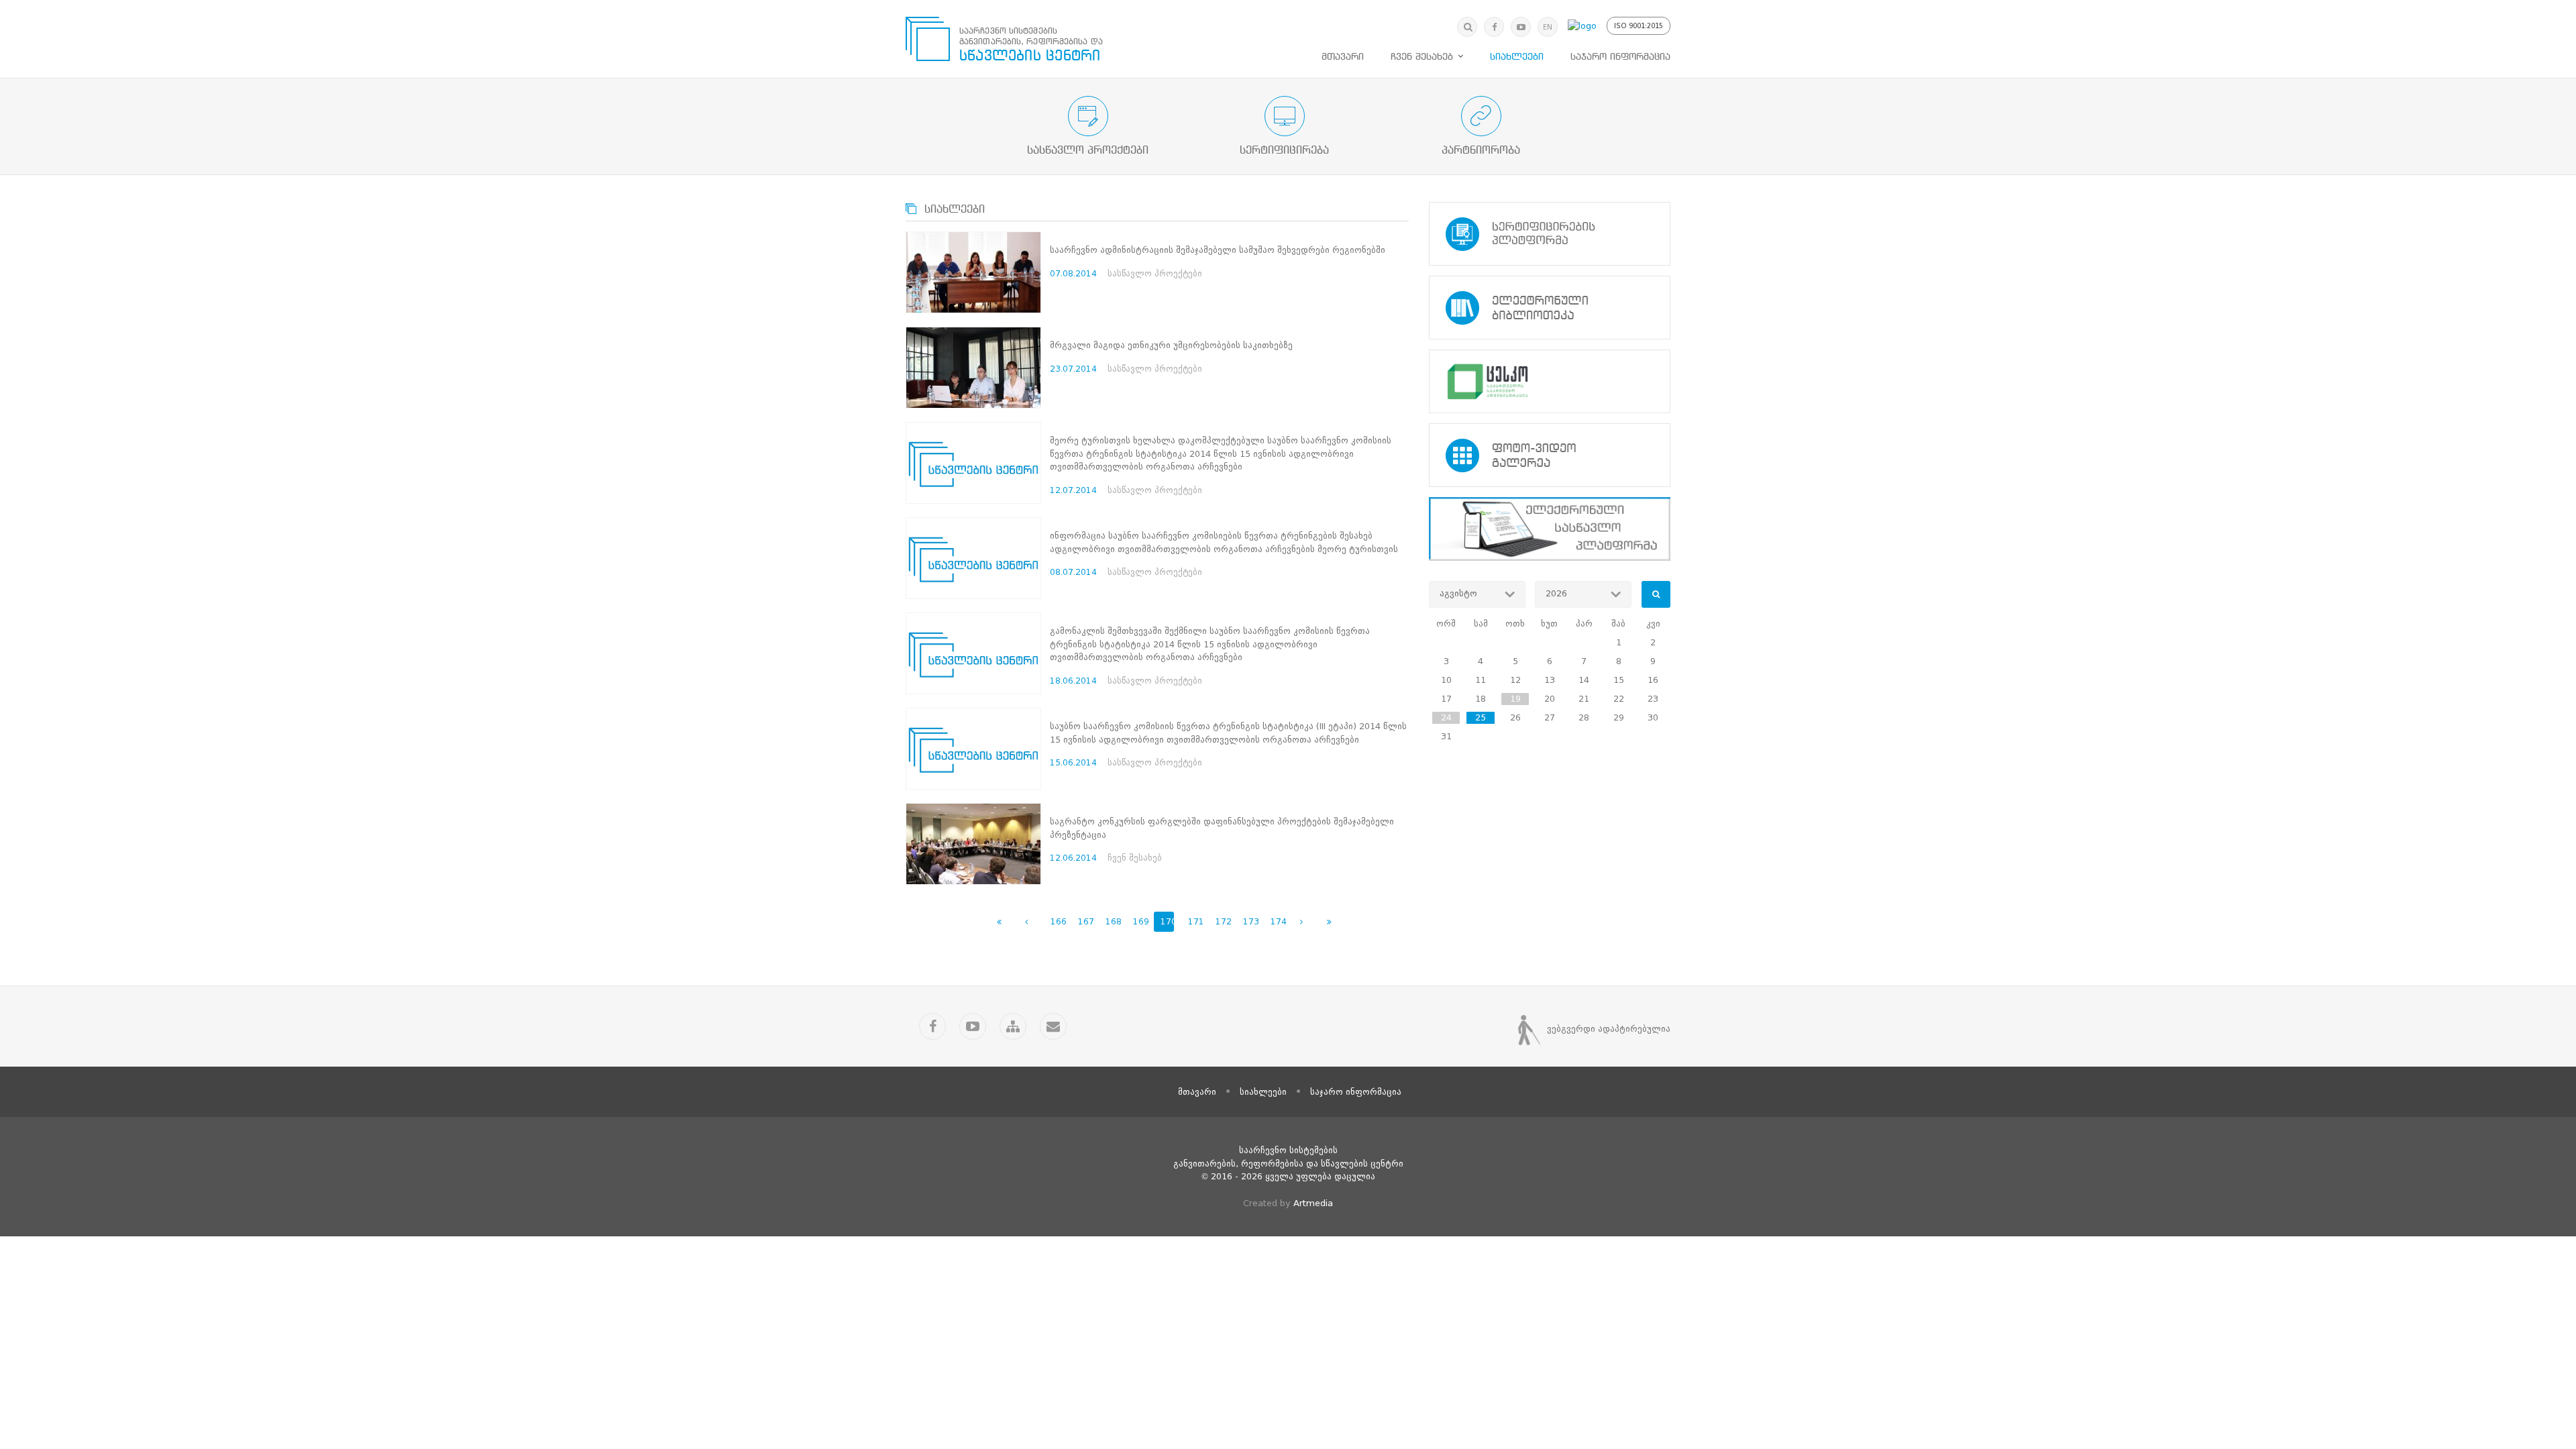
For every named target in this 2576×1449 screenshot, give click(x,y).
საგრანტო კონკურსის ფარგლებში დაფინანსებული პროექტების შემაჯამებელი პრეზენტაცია (1222, 828)
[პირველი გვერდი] (999, 922)
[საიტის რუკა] (1013, 1026)
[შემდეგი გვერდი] (1301, 922)
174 (1277, 921)
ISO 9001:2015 (1639, 26)
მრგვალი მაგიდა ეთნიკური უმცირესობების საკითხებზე (1171, 345)
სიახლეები (1517, 57)
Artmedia (1313, 1203)
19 (1515, 699)
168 (1112, 921)
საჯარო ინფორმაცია (1620, 57)
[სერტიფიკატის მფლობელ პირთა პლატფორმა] (1550, 234)
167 (1085, 921)
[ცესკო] (1550, 381)
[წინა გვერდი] (1026, 922)
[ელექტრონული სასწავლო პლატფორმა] (1550, 529)
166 (1057, 921)
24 (1446, 717)
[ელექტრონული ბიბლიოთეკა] (1550, 308)
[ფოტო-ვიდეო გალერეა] (1550, 455)
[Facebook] (1494, 27)
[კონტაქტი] (1053, 1026)
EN (1548, 27)
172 (1222, 921)
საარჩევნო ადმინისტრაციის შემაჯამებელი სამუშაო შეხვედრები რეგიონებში (1218, 250)
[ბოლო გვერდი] (1329, 922)
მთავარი (1343, 57)
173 (1250, 921)
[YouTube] (1521, 27)
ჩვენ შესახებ (1422, 57)
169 (1140, 921)
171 (1195, 921)
